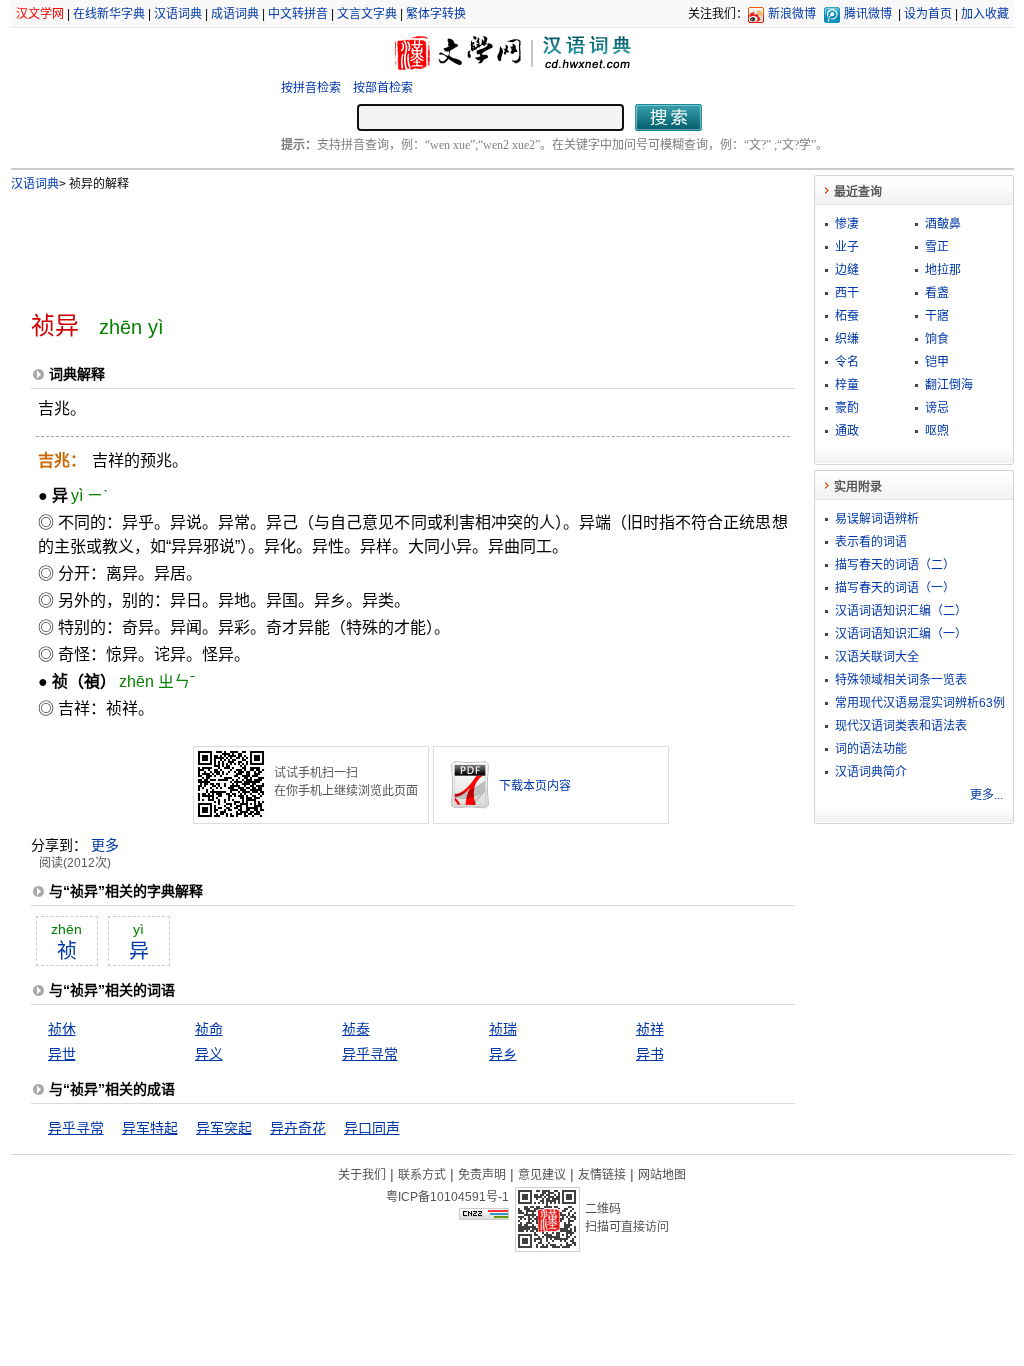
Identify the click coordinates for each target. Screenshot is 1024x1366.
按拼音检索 (311, 88)
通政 (847, 431)
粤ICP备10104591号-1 (447, 1197)
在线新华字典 (109, 14)
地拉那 (943, 270)
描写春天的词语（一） (895, 588)
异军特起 (150, 1128)
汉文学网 (40, 14)
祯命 (209, 1029)
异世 (62, 1054)
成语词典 (235, 14)
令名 (847, 362)
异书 (650, 1054)
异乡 (503, 1054)
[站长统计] (484, 1215)
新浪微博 (792, 14)
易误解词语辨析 (877, 519)
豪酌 (847, 408)
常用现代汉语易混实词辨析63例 (920, 703)
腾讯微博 (868, 14)
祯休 (62, 1029)
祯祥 (650, 1029)
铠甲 (937, 362)
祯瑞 (503, 1029)
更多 (105, 845)
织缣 (847, 339)
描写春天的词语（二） (895, 565)
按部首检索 (383, 88)
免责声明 (482, 1175)
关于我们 (362, 1175)
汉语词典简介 (871, 772)
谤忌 (937, 408)
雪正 (937, 247)
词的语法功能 (871, 749)
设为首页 (928, 14)
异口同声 (372, 1128)
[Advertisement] (380, 243)
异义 (209, 1054)
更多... (986, 795)
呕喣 (937, 431)
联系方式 (422, 1175)
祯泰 (356, 1029)
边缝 (847, 270)
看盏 (937, 293)
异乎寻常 (370, 1054)
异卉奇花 (298, 1128)
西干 (847, 293)
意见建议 (542, 1175)
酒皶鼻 (943, 224)
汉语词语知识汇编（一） (901, 634)
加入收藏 (985, 14)
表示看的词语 (871, 542)
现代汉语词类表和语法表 (901, 726)
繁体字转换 (436, 14)
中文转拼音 (298, 14)
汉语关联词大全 (877, 657)
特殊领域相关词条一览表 (901, 680)
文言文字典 (367, 14)
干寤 (937, 316)
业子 (847, 247)
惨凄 (847, 224)
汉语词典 (178, 14)
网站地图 (662, 1175)
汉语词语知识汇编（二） (901, 611)
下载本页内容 (535, 786)
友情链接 (602, 1175)
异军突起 (224, 1128)
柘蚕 (847, 316)
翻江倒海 (949, 385)
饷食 (937, 339)
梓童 (847, 385)
